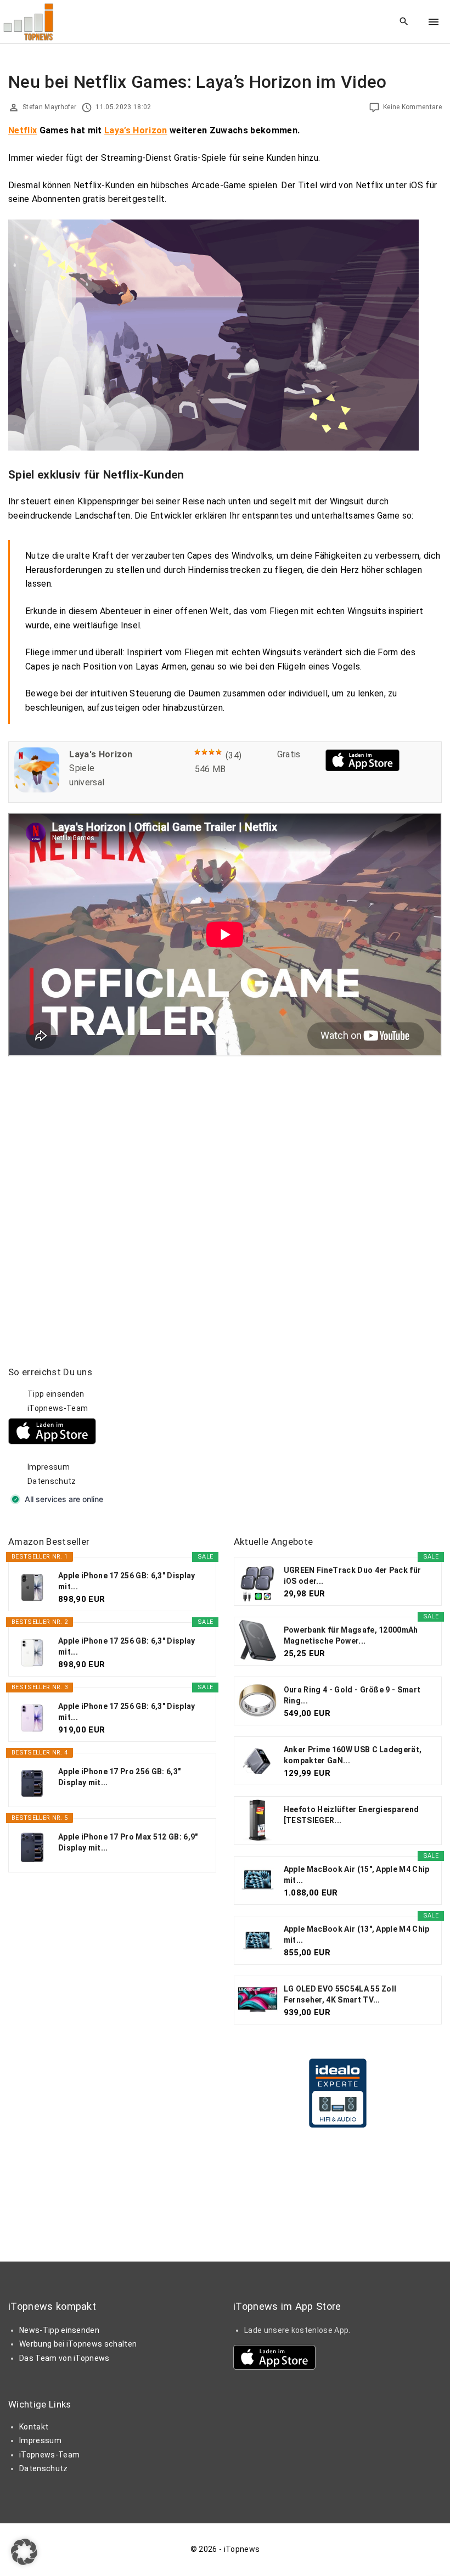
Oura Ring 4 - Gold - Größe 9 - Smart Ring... (352, 1695)
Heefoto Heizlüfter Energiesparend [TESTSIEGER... (351, 1815)
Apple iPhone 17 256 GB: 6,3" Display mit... (127, 1581)
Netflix (22, 130)
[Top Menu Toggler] (434, 22)
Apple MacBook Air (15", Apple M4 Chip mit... (357, 1875)
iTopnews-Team (58, 1408)
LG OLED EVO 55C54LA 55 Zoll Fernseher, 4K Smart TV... (340, 1994)
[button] (24, 2552)
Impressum (49, 1467)
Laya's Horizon (101, 754)
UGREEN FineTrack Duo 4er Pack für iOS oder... (353, 1576)
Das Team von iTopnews (64, 2358)
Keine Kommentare (412, 107)
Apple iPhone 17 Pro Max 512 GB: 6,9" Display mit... (128, 1842)
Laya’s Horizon (136, 130)
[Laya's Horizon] (37, 789)
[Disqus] (225, 1194)
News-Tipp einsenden (59, 2330)
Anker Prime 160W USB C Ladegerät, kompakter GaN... (353, 1755)
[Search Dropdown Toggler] (404, 22)
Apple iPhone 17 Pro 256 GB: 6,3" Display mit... (119, 1777)
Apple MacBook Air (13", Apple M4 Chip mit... (357, 1934)
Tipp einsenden (56, 1394)
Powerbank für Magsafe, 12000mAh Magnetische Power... (351, 1635)
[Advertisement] (316, 1435)
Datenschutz (52, 1481)
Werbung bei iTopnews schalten (78, 2344)
